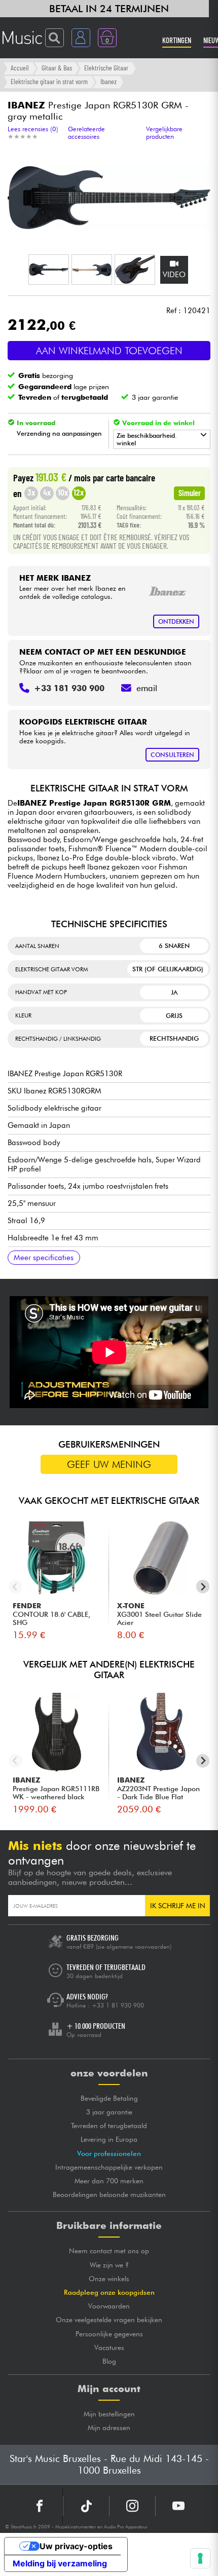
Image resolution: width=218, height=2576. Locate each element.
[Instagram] (132, 2506)
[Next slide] (203, 1587)
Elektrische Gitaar (106, 68)
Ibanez (108, 81)
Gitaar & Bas (57, 68)
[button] (49, 270)
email (147, 688)
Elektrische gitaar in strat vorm (49, 81)
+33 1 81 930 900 (118, 2005)
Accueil (20, 68)
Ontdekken (176, 621)
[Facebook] (40, 2506)
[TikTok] (86, 2506)
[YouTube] (178, 2506)
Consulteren (172, 755)
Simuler (190, 493)
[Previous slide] (15, 1587)
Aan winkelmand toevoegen (109, 351)
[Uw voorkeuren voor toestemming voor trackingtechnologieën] (200, 2558)
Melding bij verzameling (60, 2563)
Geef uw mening (109, 1464)
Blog (109, 2361)
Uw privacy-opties (76, 2546)
